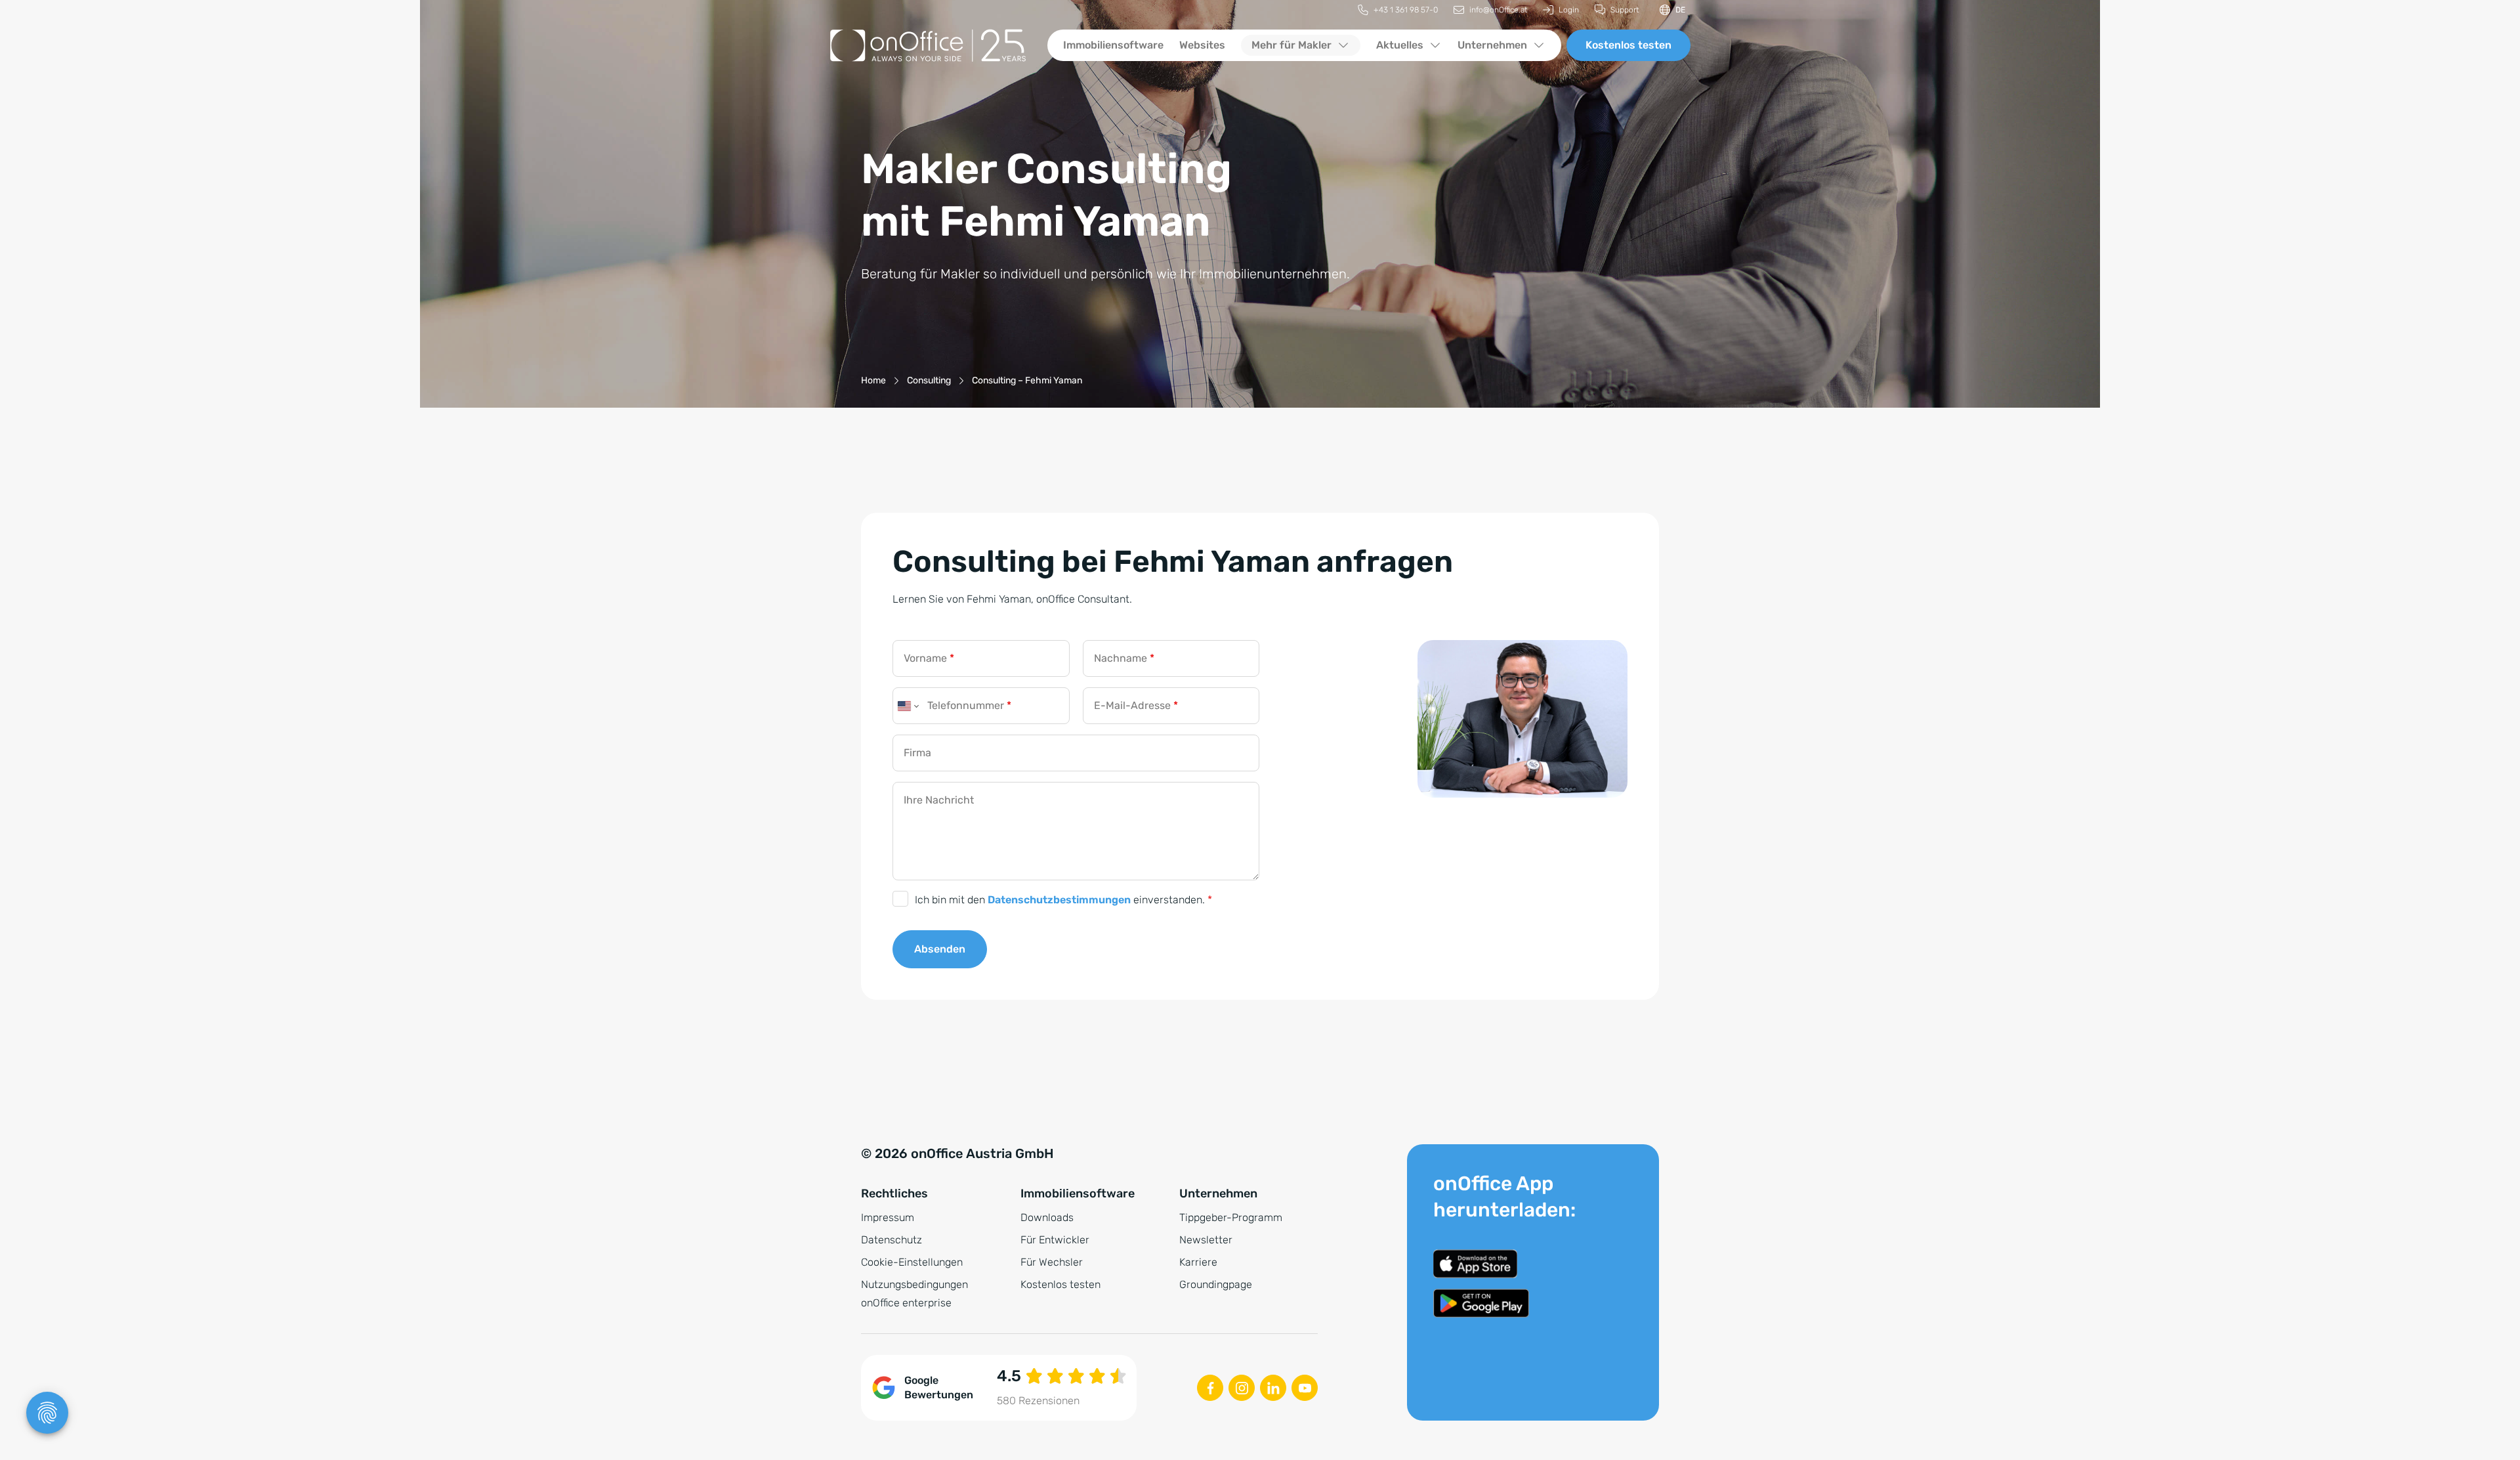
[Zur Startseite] (928, 45)
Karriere (1198, 1262)
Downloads (1047, 1217)
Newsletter (1206, 1240)
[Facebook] (1210, 1388)
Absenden (940, 949)
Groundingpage (1216, 1284)
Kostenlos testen (1628, 45)
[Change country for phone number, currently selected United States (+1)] (907, 706)
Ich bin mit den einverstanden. (1063, 900)
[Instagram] (1242, 1388)
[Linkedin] (1273, 1388)
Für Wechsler (1052, 1262)
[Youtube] (1305, 1388)
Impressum (888, 1217)
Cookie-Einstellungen (912, 1262)
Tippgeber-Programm (1231, 1217)
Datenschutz (892, 1240)
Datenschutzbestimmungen (1059, 900)
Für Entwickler (1055, 1240)
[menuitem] (1398, 10)
